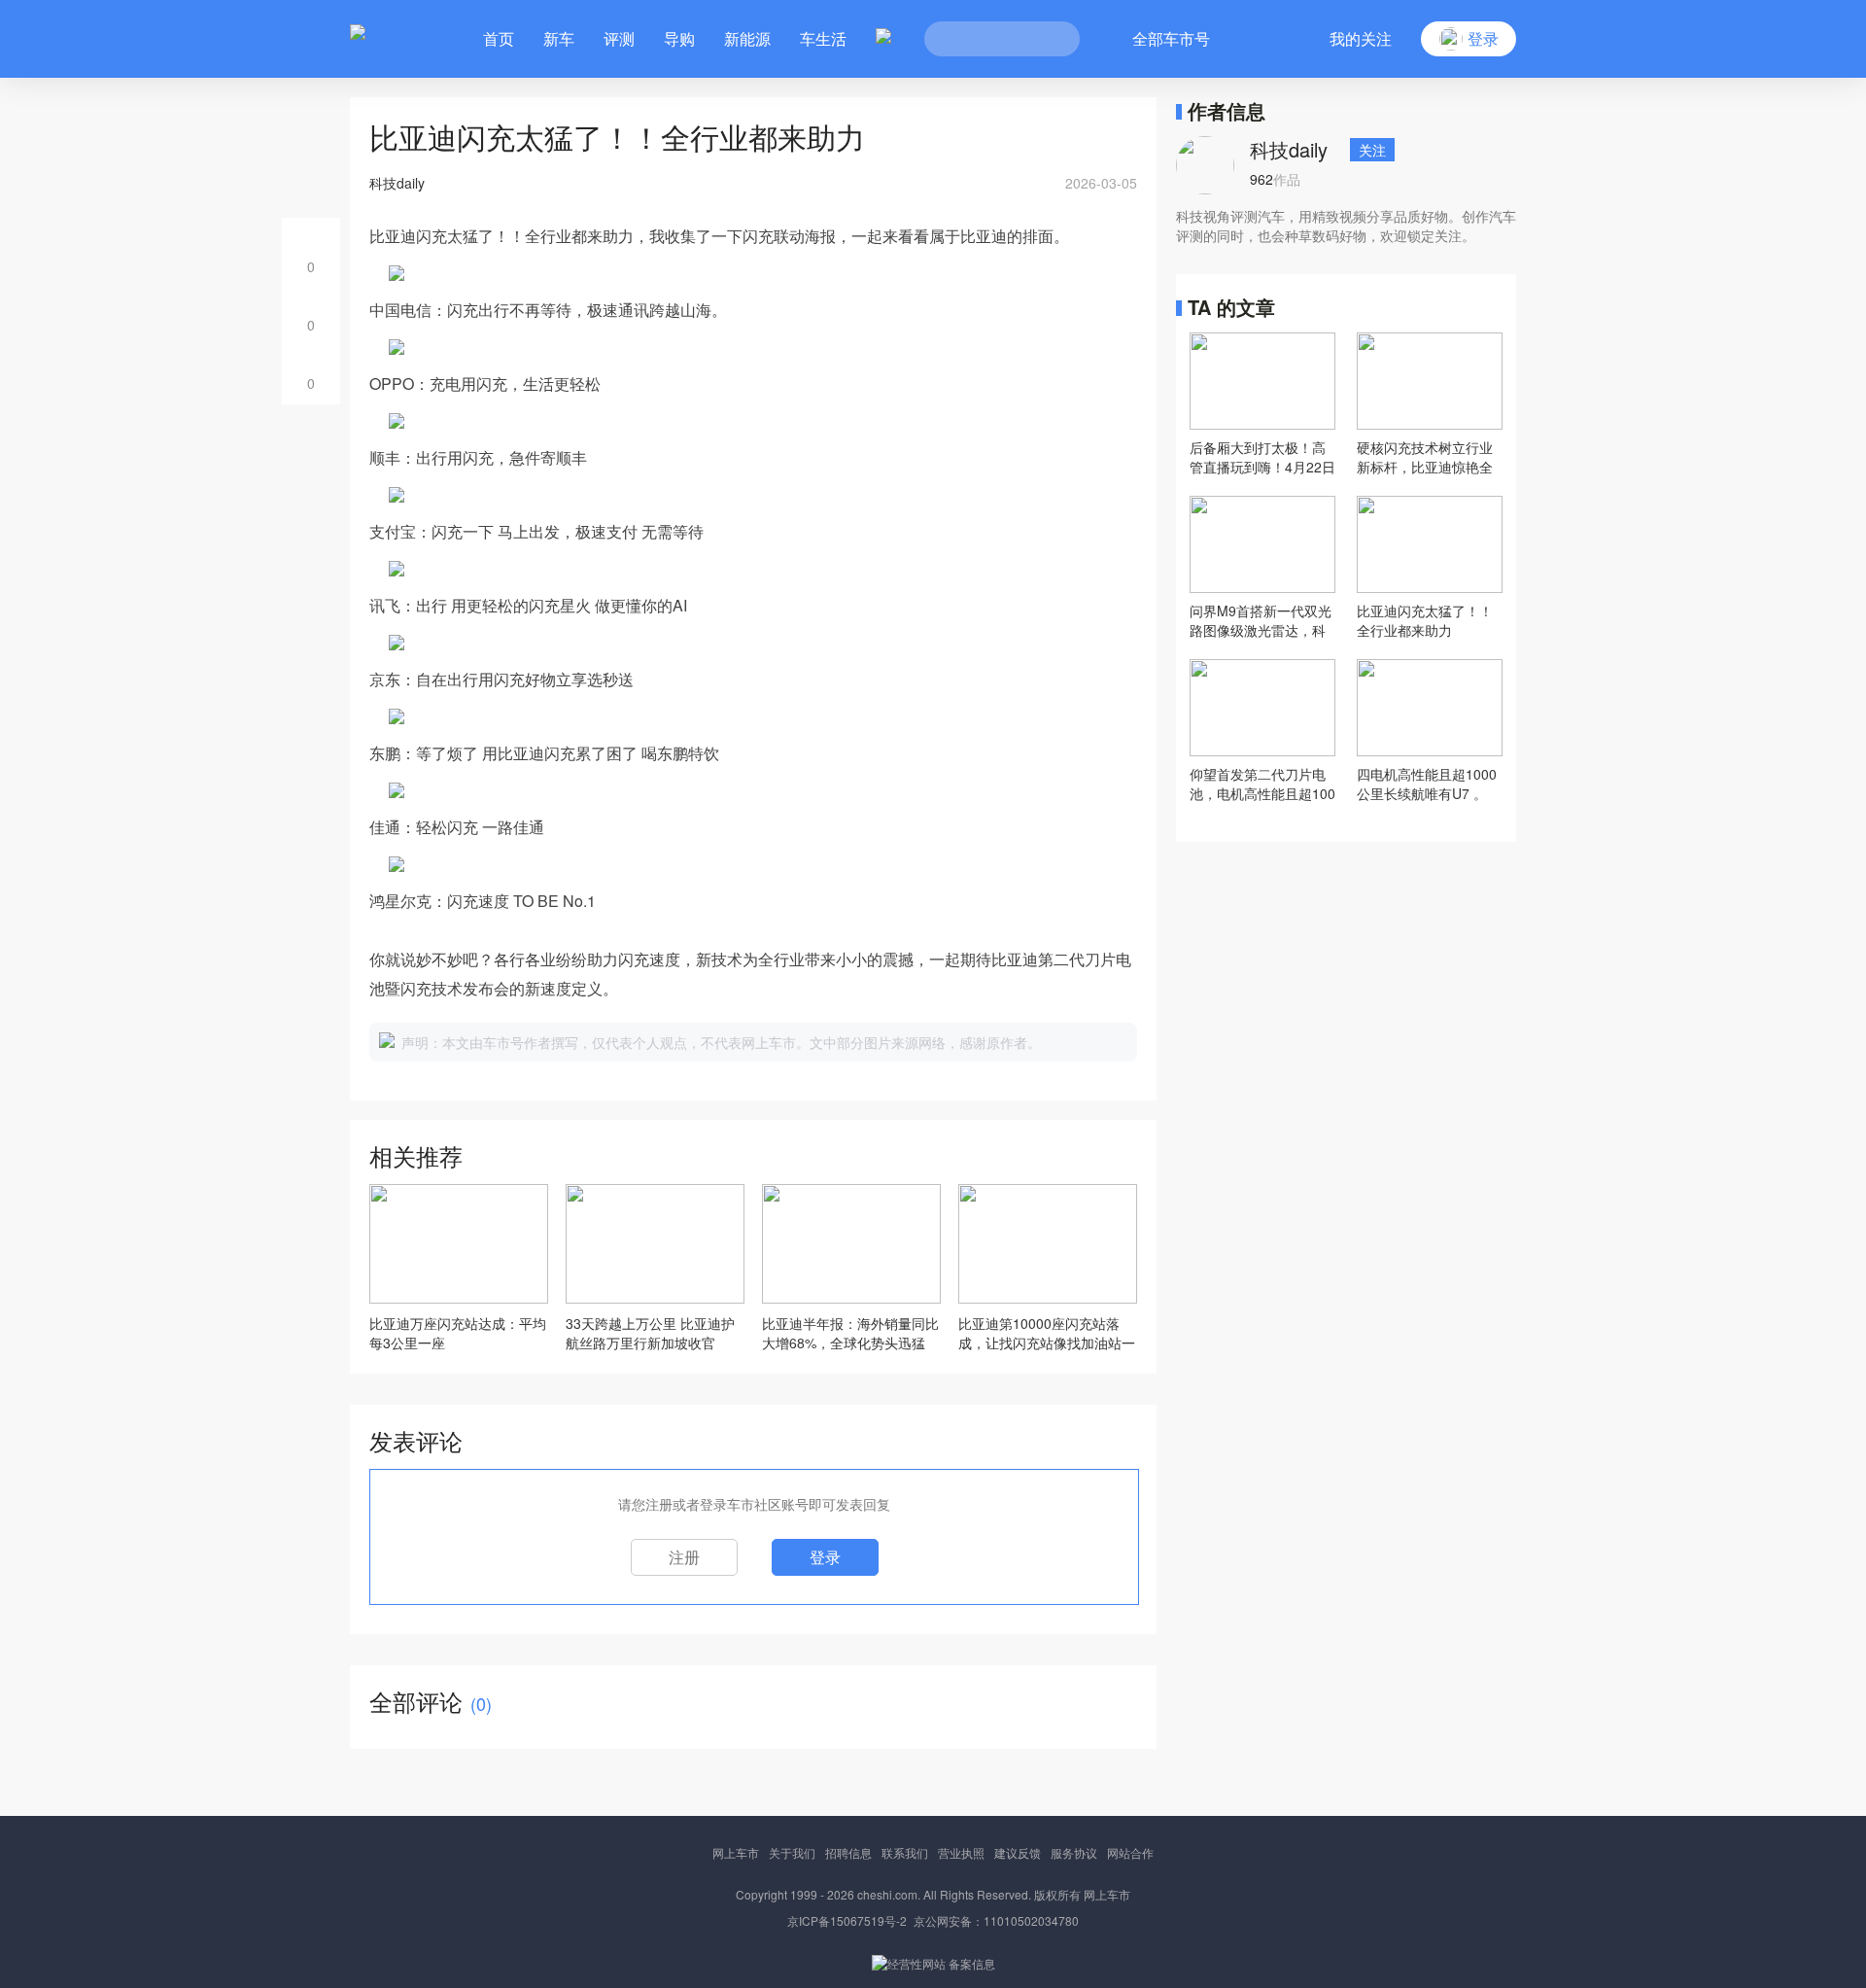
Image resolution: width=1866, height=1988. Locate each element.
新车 (559, 38)
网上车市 (736, 1852)
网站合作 (1130, 1852)
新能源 (747, 38)
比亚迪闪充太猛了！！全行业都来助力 (1425, 620)
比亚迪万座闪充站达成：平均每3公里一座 (458, 1333)
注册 (684, 1557)
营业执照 (961, 1852)
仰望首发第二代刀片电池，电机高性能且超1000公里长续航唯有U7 (1262, 784)
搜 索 (1051, 39)
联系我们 (905, 1852)
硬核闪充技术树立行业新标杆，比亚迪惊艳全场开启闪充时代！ (1425, 457)
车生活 (823, 38)
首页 (499, 38)
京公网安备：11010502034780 (996, 1920)
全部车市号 (1171, 38)
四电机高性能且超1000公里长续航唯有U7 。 (1427, 784)
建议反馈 (1018, 1852)
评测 (619, 38)
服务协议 (1074, 1852)
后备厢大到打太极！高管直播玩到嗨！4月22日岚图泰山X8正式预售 (1262, 457)
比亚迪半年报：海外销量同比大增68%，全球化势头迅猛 (850, 1333)
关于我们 (792, 1852)
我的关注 (1361, 38)
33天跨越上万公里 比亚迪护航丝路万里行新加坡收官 (650, 1333)
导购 (679, 38)
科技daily (1289, 149)
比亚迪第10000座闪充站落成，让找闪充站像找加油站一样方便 (1047, 1333)
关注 (1372, 150)
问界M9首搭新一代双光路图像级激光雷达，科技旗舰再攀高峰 (1261, 620)
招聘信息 (848, 1852)
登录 (825, 1557)
